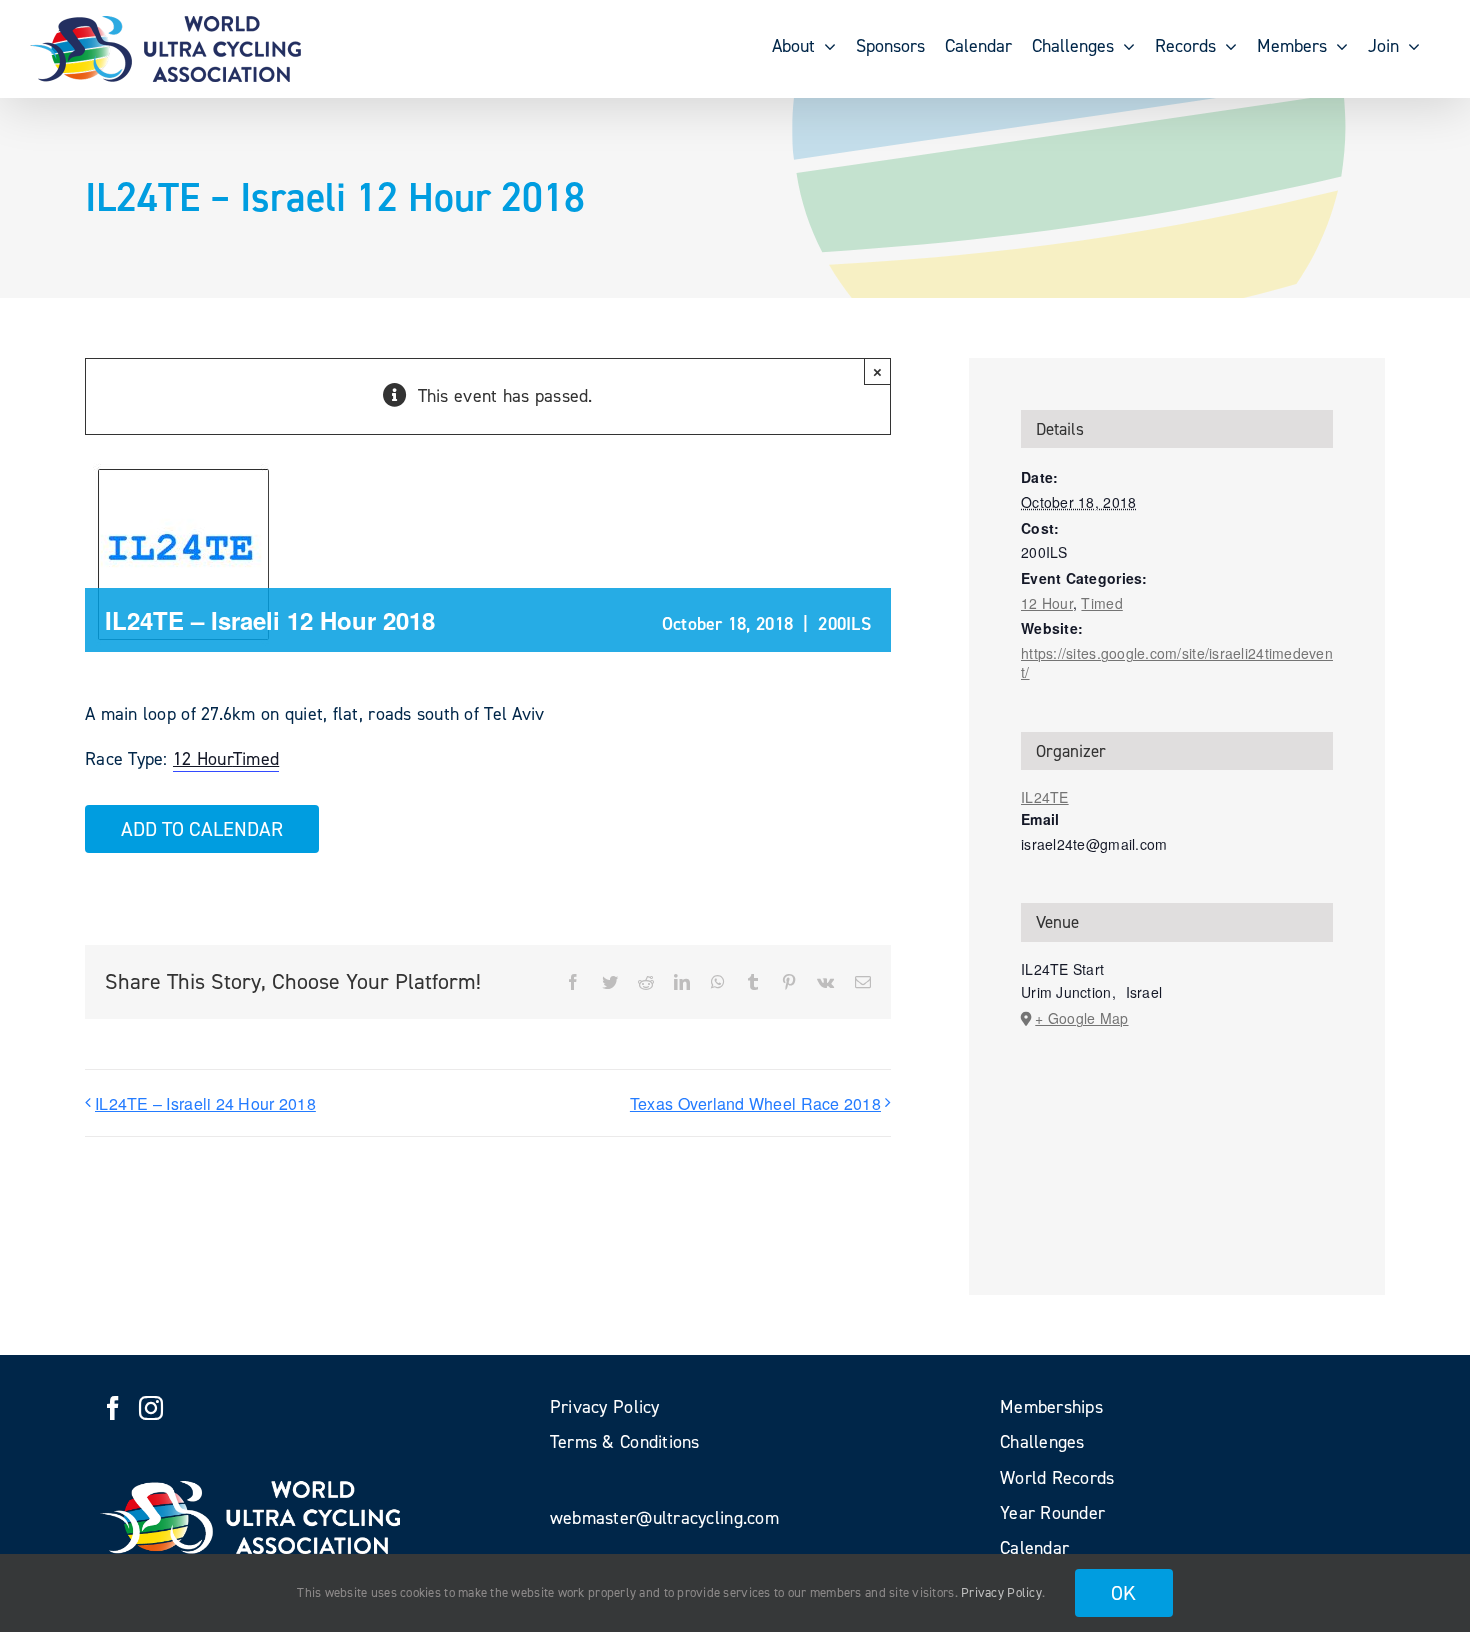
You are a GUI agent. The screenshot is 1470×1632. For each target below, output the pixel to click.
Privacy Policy (1001, 1592)
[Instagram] (151, 1408)
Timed (256, 759)
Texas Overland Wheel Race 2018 (755, 1103)
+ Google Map (1081, 1018)
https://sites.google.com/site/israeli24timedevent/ (1177, 663)
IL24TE (1045, 797)
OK (1124, 1593)
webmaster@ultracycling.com (664, 1518)
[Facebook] (113, 1408)
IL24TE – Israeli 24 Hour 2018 (205, 1103)
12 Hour (203, 759)
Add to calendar (202, 829)
